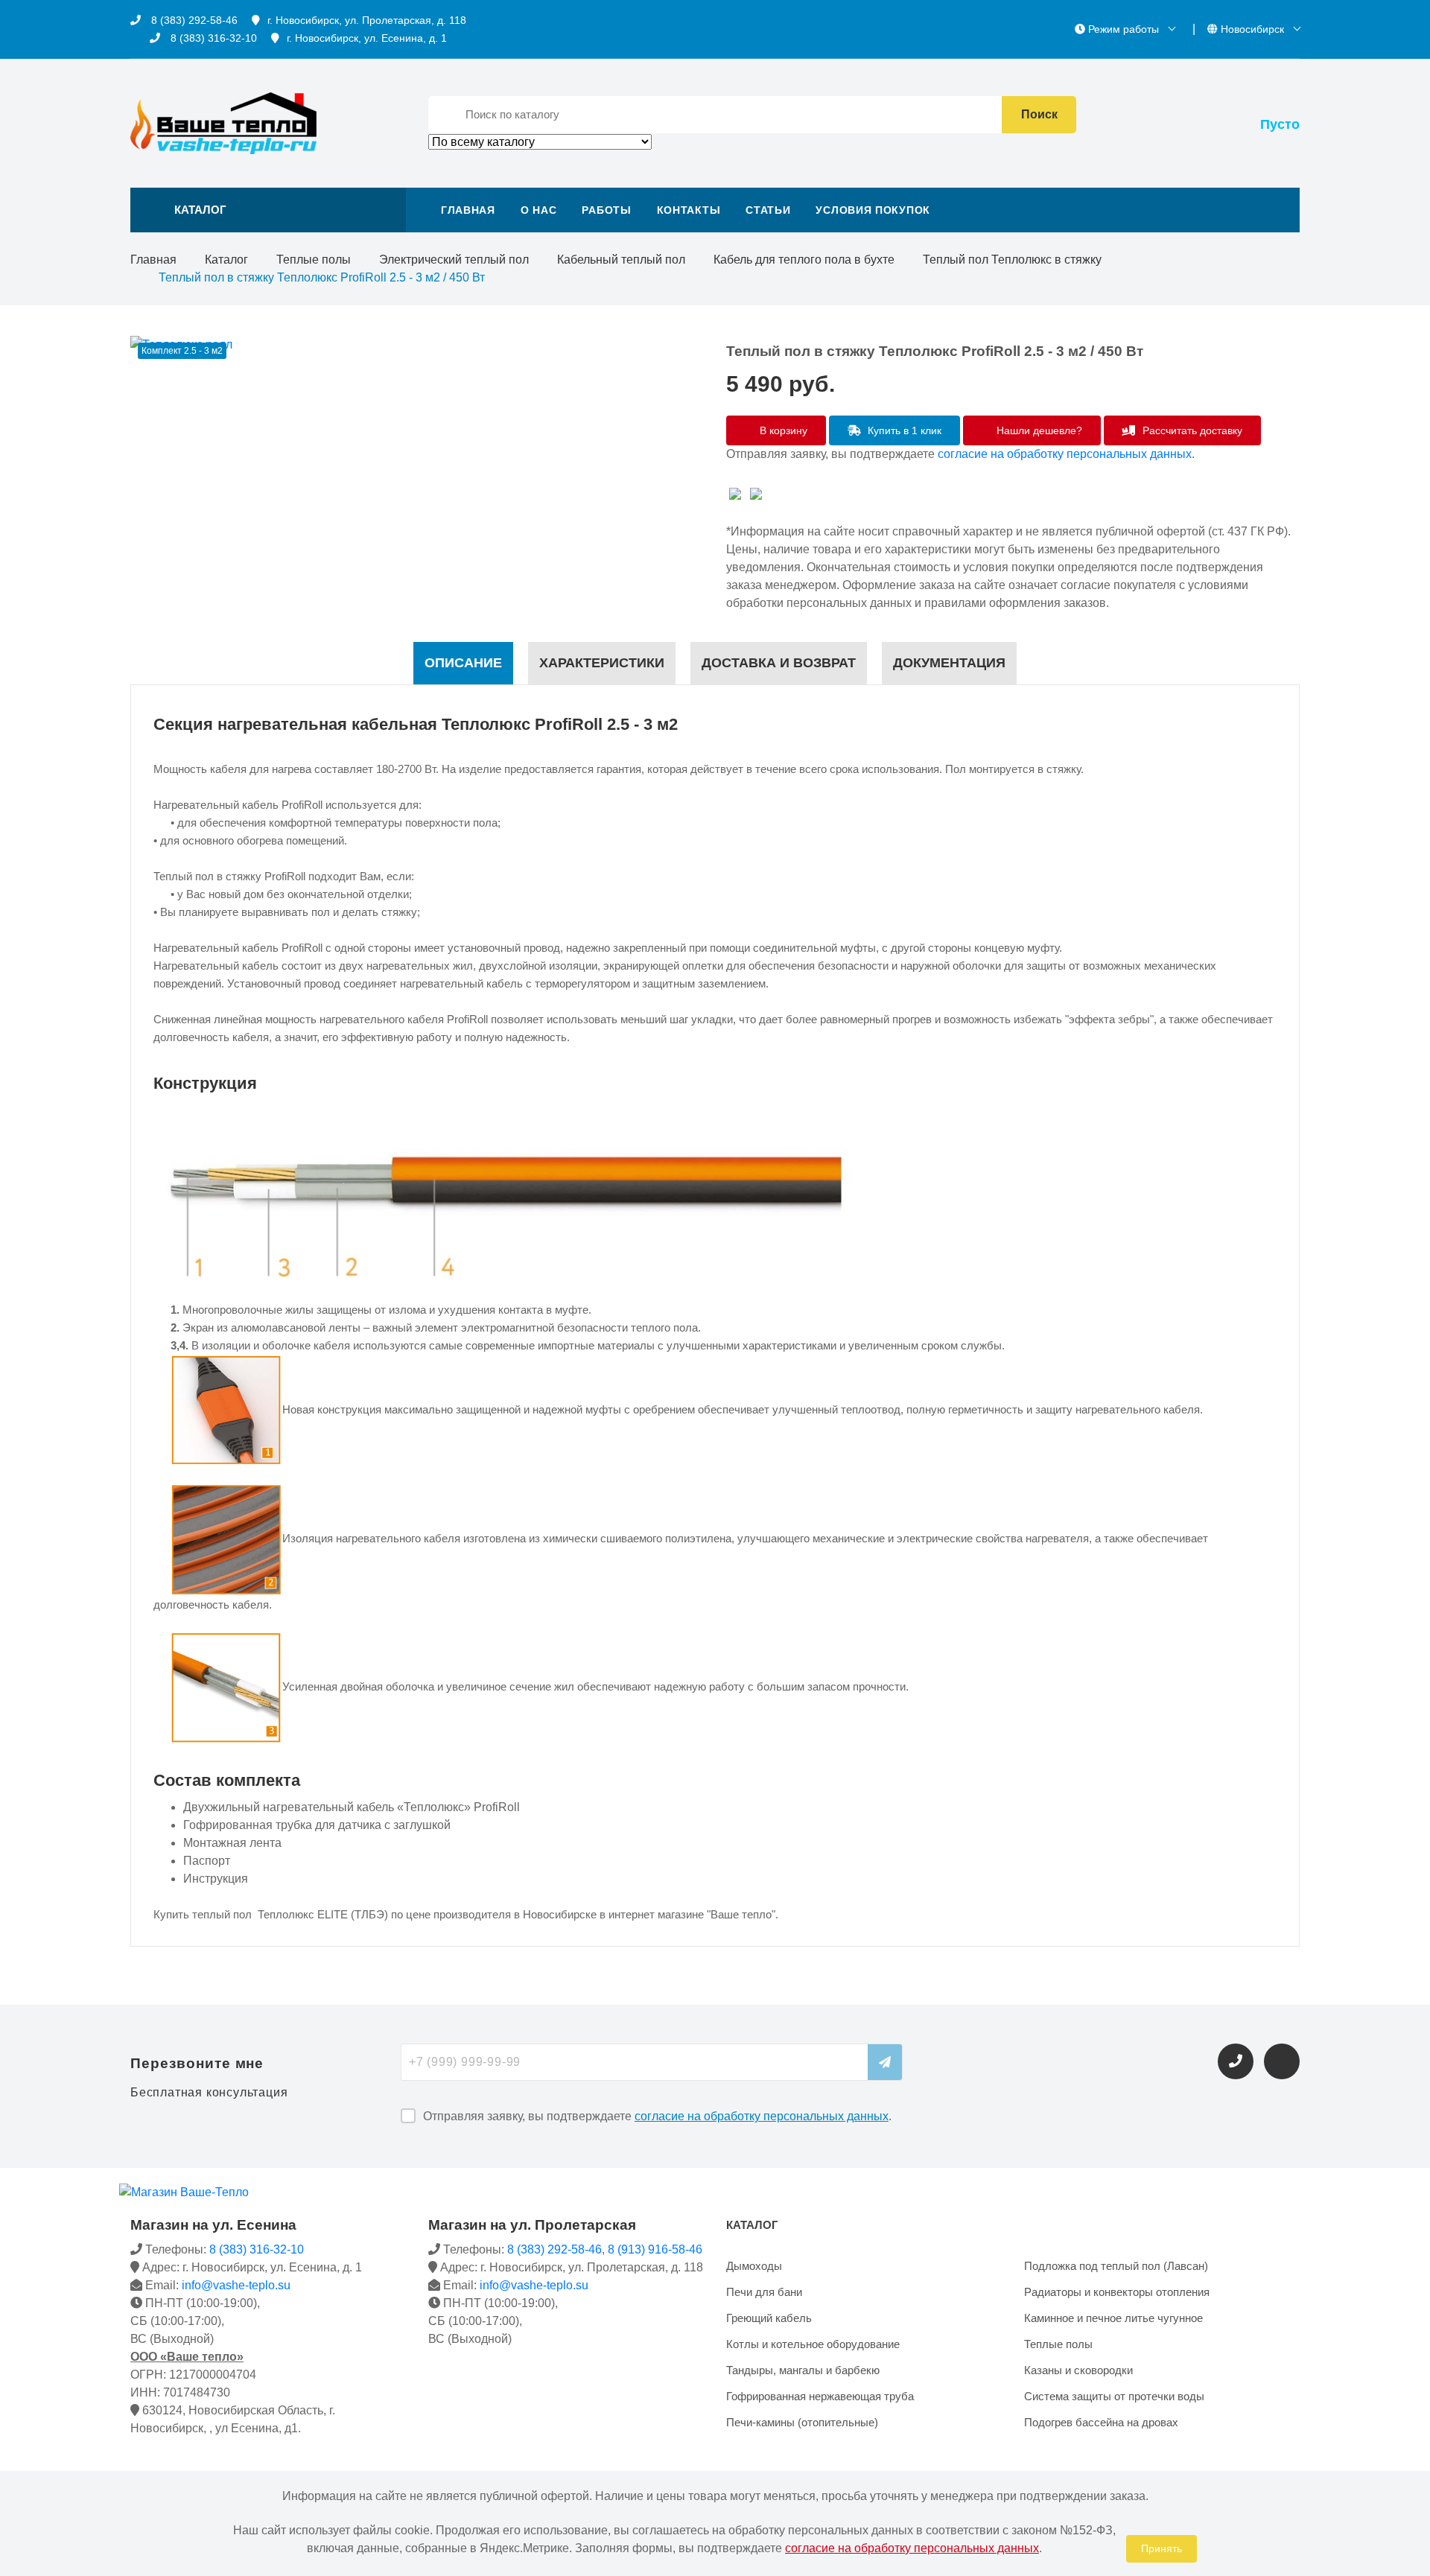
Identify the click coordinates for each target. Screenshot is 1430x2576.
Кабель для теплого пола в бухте (804, 260)
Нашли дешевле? (1038, 430)
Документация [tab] (949, 663)
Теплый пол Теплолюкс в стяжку (1012, 260)
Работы (606, 210)
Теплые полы (314, 260)
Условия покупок (873, 210)
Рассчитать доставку (1191, 430)
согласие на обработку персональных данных (1065, 454)
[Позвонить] (1236, 2061)
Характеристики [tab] (602, 663)
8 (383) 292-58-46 (193, 20)
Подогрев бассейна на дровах (1101, 2422)
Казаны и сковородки (1078, 2370)
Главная (468, 210)
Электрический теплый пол (454, 260)
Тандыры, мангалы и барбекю (803, 2370)
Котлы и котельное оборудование (813, 2344)
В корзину (782, 430)
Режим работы (1124, 29)
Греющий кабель (769, 2318)
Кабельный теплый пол (621, 260)
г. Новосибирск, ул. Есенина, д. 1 (367, 38)
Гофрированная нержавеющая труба (820, 2396)
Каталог (226, 260)
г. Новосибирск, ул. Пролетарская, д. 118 (367, 20)
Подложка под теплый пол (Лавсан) (1116, 2266)
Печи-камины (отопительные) (802, 2422)
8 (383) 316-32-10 (212, 38)
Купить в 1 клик (903, 430)
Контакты (689, 210)
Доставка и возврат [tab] (779, 663)
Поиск (1039, 114)
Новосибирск (1252, 29)
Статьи (768, 210)
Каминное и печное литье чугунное (1113, 2318)
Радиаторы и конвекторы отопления (1117, 2292)
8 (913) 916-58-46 (655, 2249)
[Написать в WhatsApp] (1282, 2061)
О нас (539, 210)
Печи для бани (764, 2292)
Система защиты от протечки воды (1114, 2396)
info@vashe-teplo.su (236, 2285)
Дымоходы (754, 2266)
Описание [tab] (463, 663)
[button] (268, 210)
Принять (1162, 2548)
